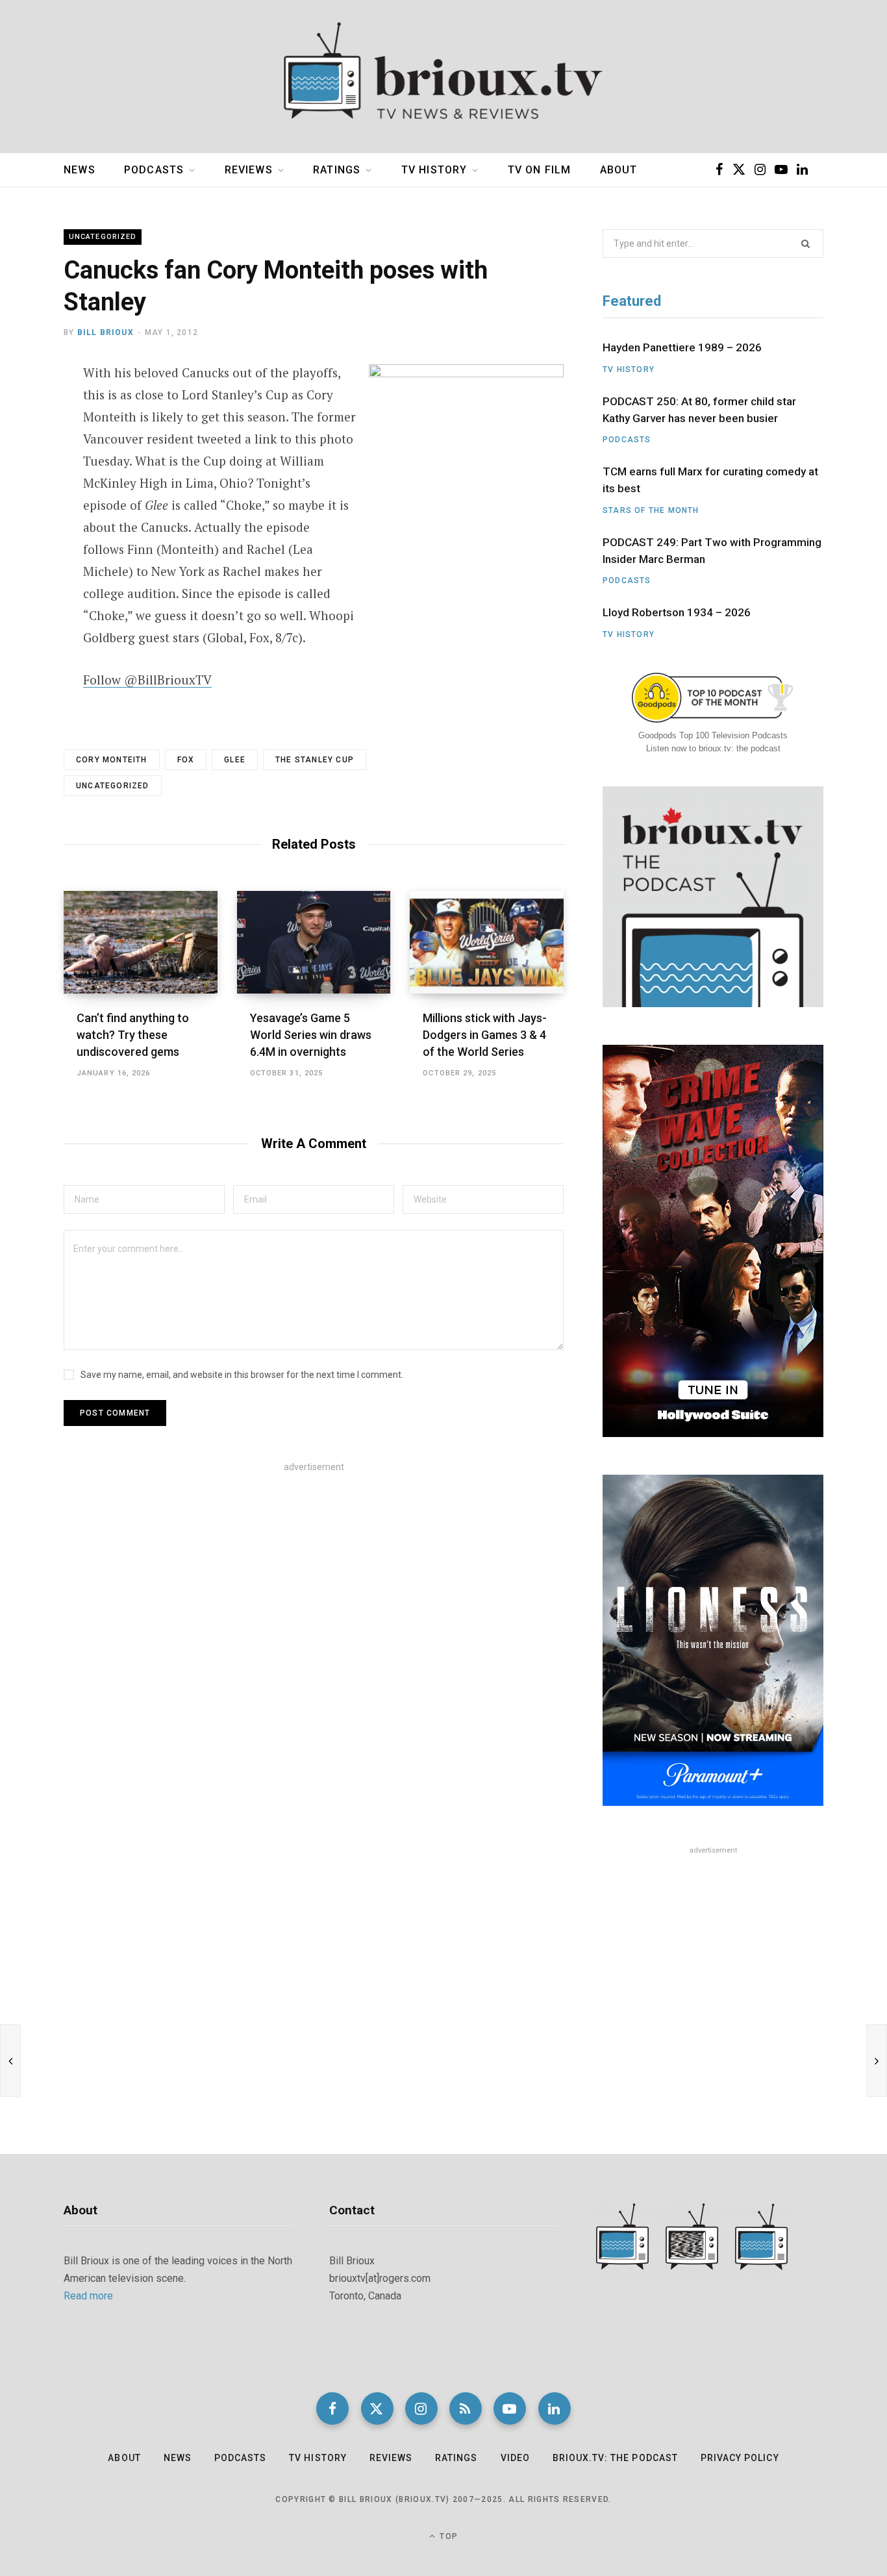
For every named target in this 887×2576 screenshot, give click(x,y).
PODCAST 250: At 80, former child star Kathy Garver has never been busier (699, 410)
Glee (235, 760)
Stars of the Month (651, 510)
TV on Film (540, 170)
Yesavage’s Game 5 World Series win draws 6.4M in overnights (311, 1035)
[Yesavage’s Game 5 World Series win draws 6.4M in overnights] (314, 942)
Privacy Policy (740, 2458)
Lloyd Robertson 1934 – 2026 (677, 612)
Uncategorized (103, 237)
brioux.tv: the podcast (615, 2458)
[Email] (30, 479)
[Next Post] (877, 2060)
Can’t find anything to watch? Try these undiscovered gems (133, 1035)
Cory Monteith (112, 760)
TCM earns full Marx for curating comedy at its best (710, 480)
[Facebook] (30, 410)
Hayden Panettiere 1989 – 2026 (682, 347)
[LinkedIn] (555, 2408)
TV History (434, 170)
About (619, 170)
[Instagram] (421, 2408)
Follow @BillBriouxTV (147, 680)
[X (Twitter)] (377, 2408)
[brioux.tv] (443, 77)
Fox (186, 760)
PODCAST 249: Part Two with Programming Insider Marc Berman (712, 551)
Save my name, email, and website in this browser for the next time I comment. (242, 1375)
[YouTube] (510, 2408)
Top (447, 2536)
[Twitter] (30, 444)
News (80, 170)
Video (515, 2458)
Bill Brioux (106, 332)
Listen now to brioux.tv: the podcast (713, 748)
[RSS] (466, 2408)
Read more (88, 2296)
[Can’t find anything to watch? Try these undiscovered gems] (141, 942)
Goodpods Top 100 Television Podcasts (713, 735)
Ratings (337, 170)
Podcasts (154, 170)
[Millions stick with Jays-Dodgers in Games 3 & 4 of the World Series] (487, 942)
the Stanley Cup (315, 760)
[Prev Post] (10, 2060)
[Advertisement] (314, 1583)
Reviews (249, 170)
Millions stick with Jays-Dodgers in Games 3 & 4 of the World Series (485, 1035)
